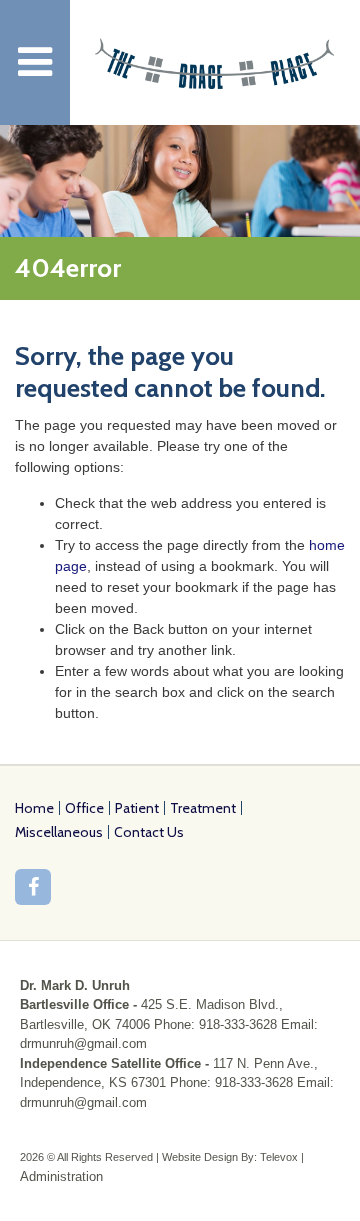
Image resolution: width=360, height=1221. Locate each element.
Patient (137, 808)
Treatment (203, 808)
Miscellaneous (59, 832)
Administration (61, 1176)
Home (34, 808)
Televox (279, 1157)
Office (84, 808)
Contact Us (149, 832)
